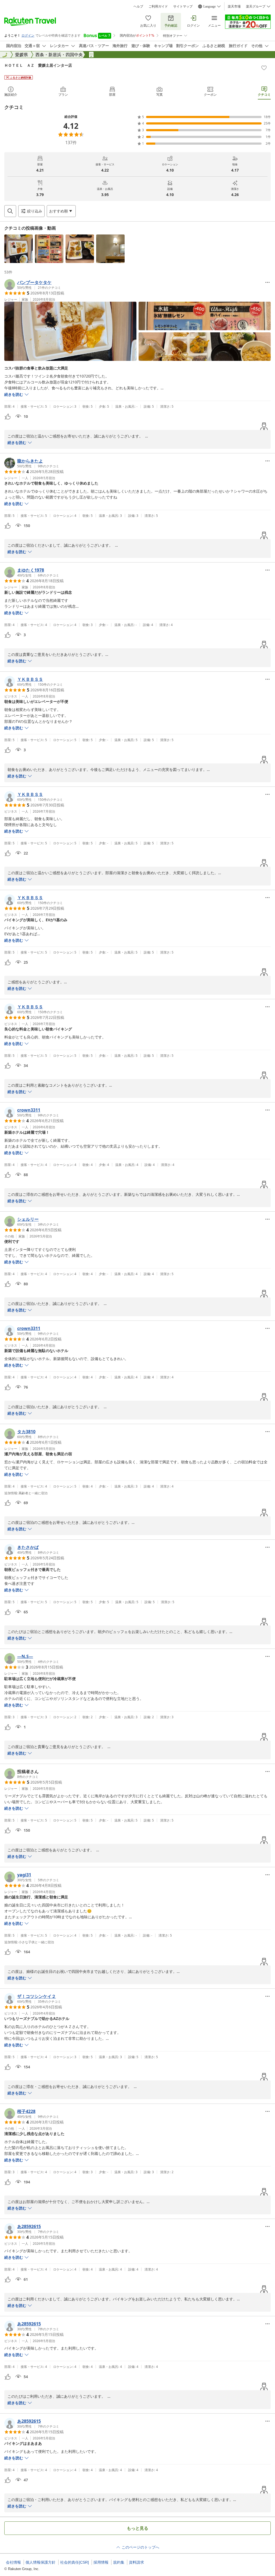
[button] (19, 249)
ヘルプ (138, 6)
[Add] (264, 68)
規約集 (119, 2562)
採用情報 (101, 2562)
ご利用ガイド (158, 6)
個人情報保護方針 (41, 2562)
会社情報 (13, 2562)
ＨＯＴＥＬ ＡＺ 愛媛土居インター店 (38, 65)
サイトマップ (183, 6)
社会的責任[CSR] (75, 2562)
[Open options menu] (267, 282)
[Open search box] (10, 211)
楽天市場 (234, 6)
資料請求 (136, 2562)
